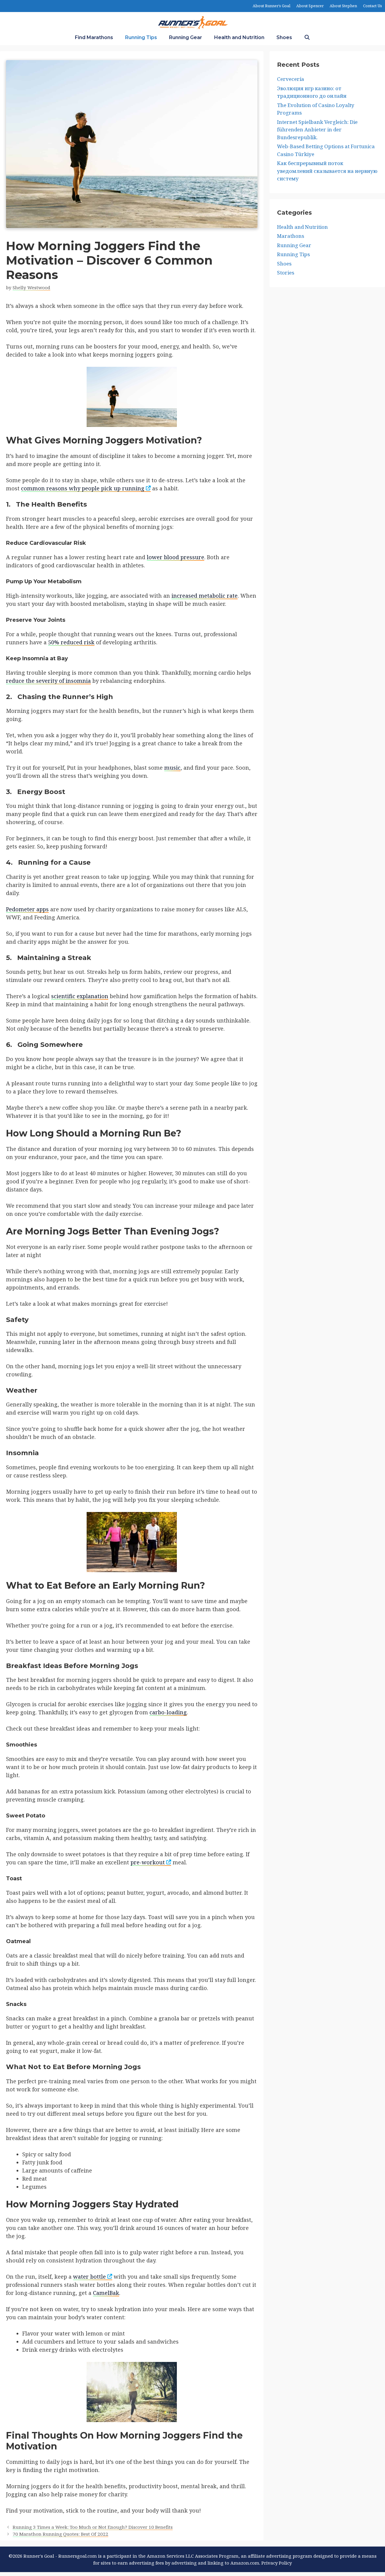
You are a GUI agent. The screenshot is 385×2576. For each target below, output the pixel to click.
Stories (286, 273)
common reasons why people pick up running (83, 488)
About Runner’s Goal (271, 6)
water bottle (89, 2277)
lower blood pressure (176, 557)
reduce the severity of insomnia (48, 681)
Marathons (291, 236)
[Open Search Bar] (307, 38)
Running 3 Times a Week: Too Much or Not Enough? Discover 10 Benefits (93, 2527)
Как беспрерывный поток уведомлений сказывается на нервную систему (327, 171)
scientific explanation (80, 996)
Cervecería (291, 79)
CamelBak (106, 2293)
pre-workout (148, 1862)
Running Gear (186, 37)
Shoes (284, 37)
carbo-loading (168, 1712)
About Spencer (310, 6)
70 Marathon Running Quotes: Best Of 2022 (60, 2534)
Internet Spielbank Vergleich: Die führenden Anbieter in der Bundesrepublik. (317, 130)
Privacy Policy (277, 2563)
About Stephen (343, 6)
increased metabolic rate (205, 596)
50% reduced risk (71, 642)
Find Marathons (94, 37)
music (172, 768)
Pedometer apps (27, 909)
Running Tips (141, 37)
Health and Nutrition (239, 37)
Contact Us (373, 6)
